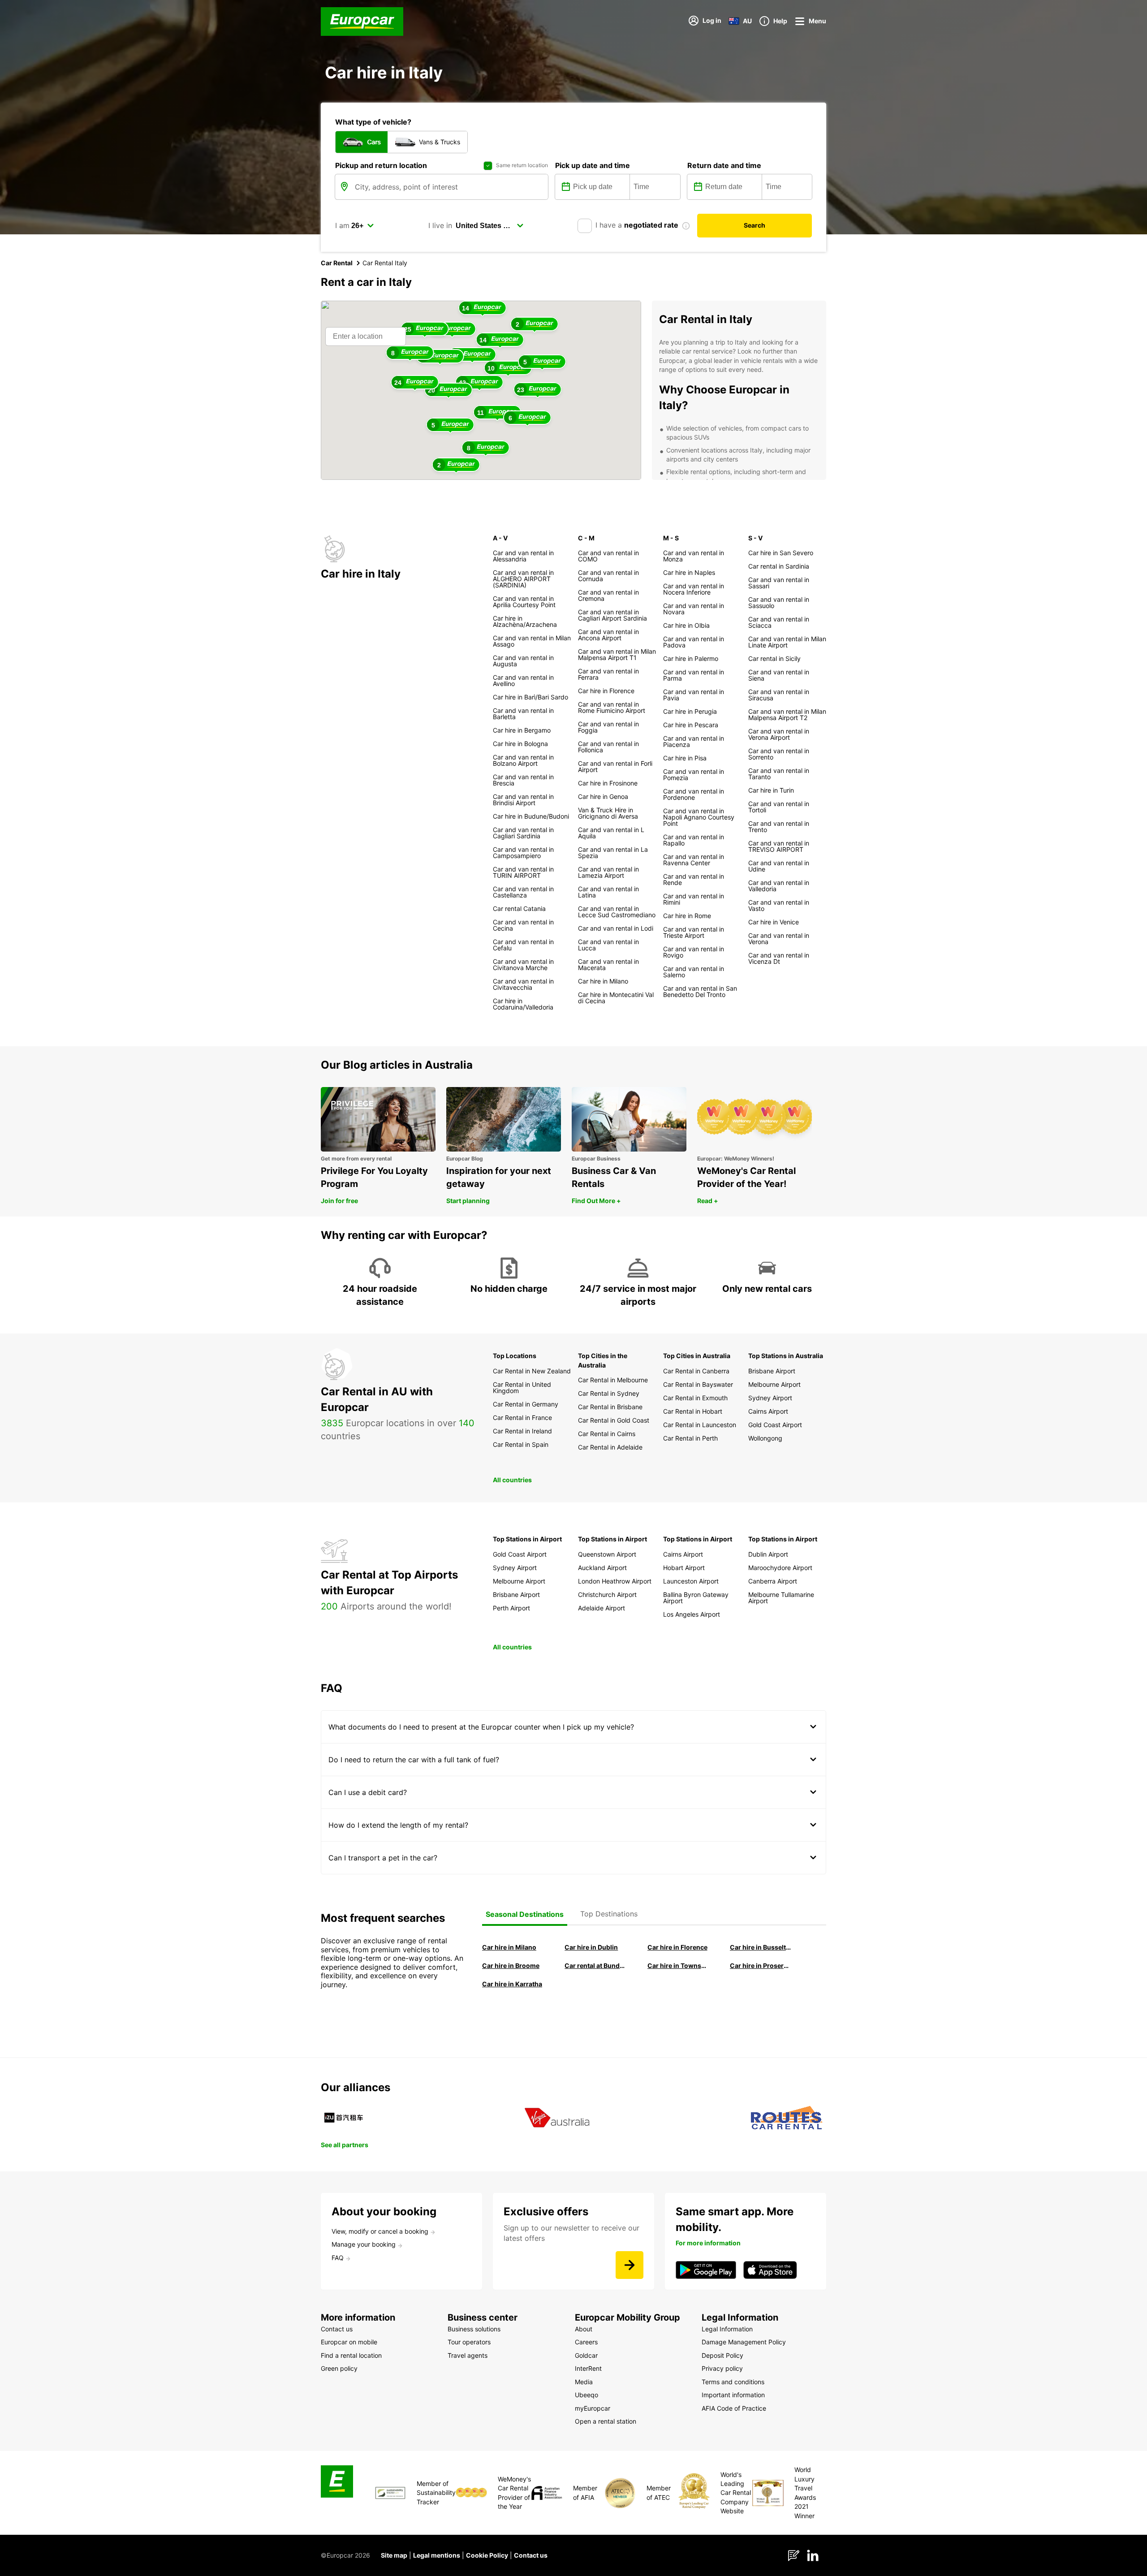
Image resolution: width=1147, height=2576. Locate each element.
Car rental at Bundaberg (595, 1965)
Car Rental (337, 263)
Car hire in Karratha (512, 1984)
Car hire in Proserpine (761, 1965)
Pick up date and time (593, 165)
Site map (394, 2555)
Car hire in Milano (509, 1947)
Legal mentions (437, 2555)
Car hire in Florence (677, 1947)
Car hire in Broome (511, 1965)
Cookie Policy (487, 2555)
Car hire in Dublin (591, 1947)
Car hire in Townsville (678, 1965)
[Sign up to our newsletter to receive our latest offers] (630, 2265)
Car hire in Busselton (761, 1947)
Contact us (531, 2555)
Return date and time (724, 165)
